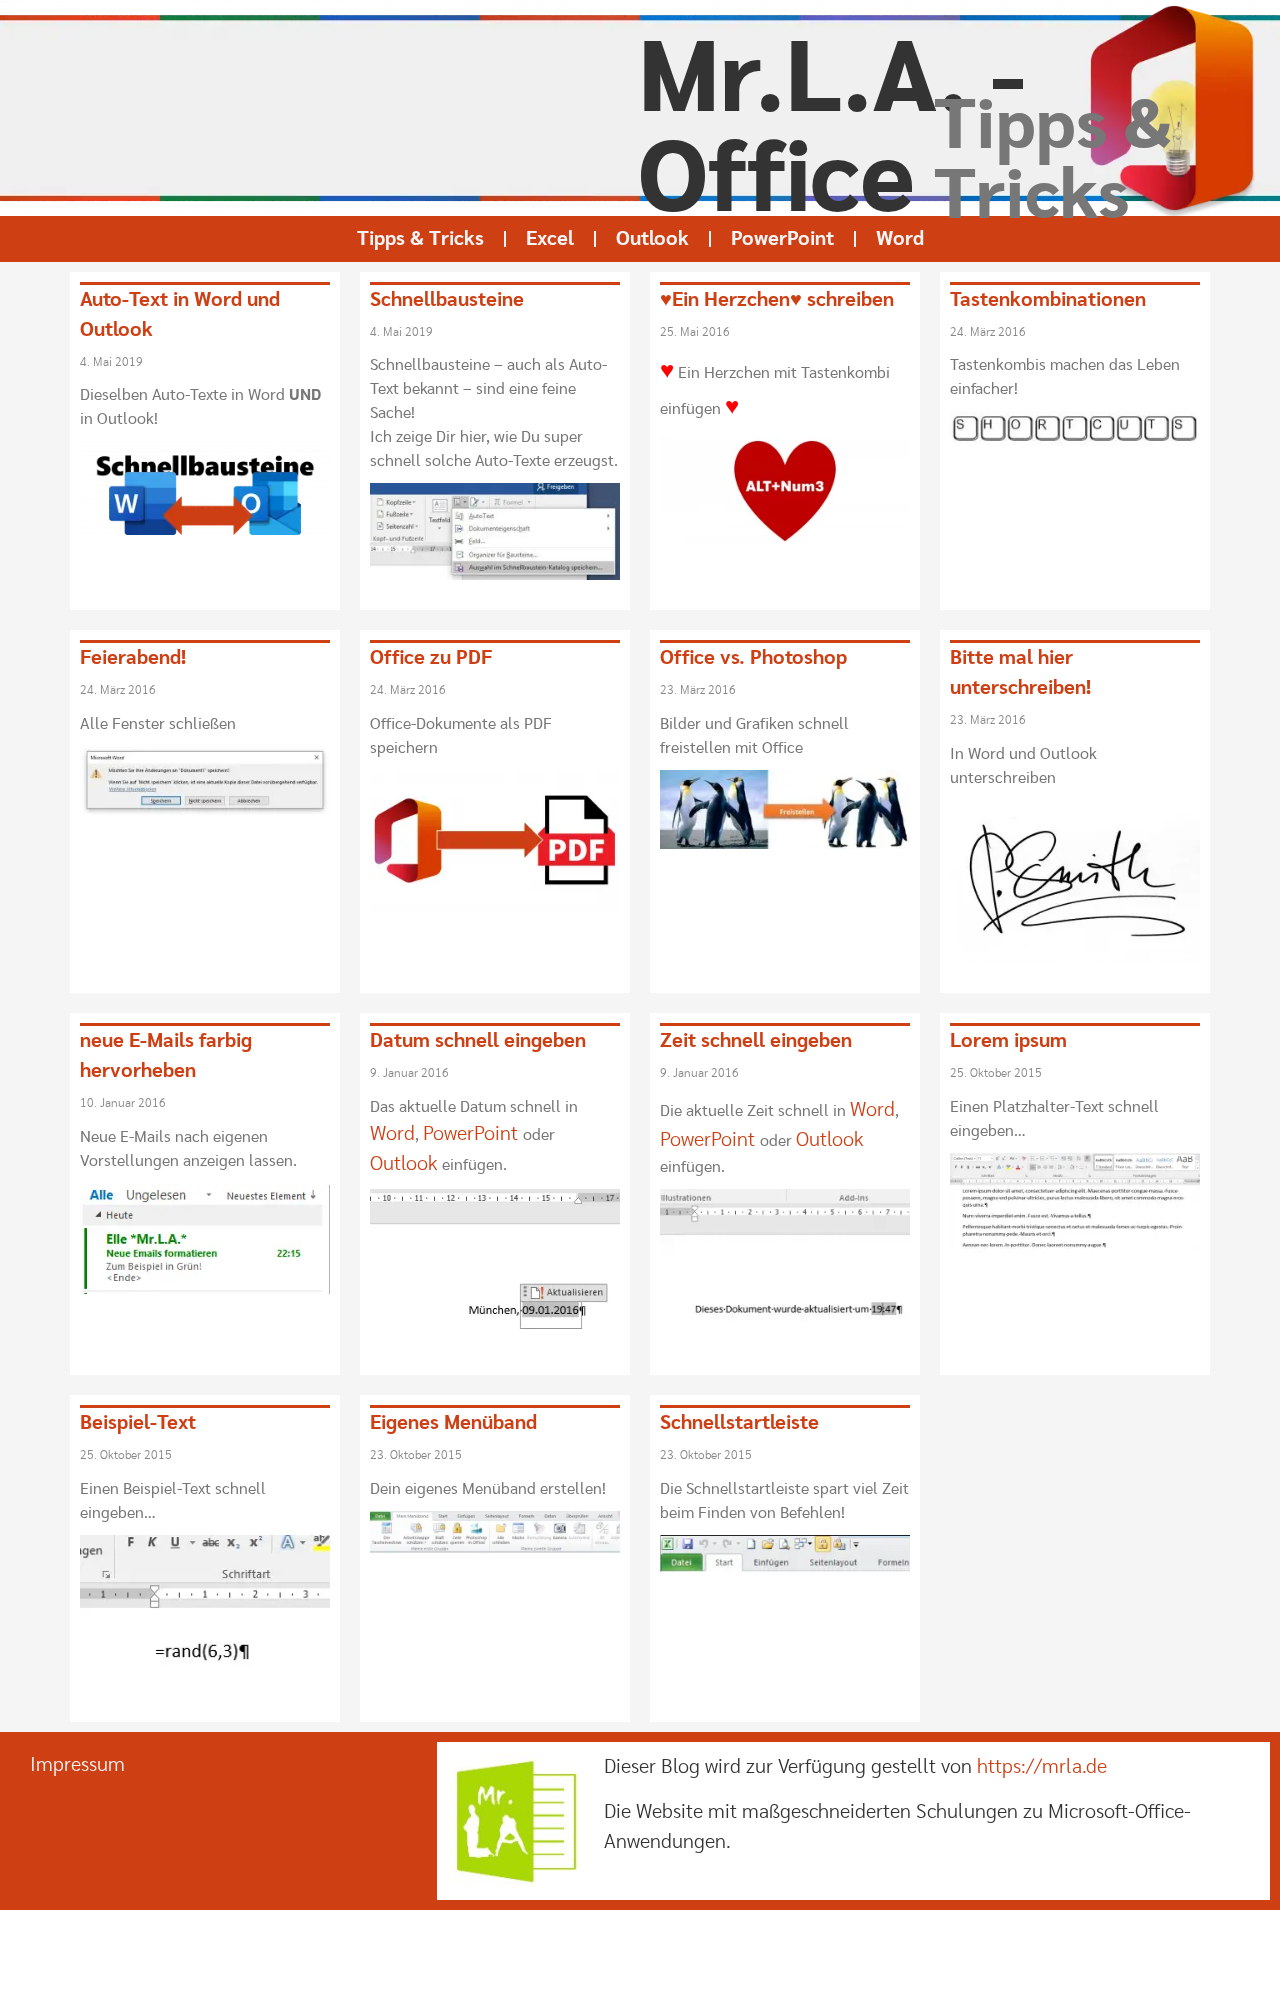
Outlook (652, 239)
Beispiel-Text (138, 1423)
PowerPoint (782, 239)
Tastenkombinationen (1048, 300)
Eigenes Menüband (453, 1423)
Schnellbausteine (447, 300)
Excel (550, 239)
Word (900, 239)
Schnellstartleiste (739, 1423)
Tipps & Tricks (420, 239)
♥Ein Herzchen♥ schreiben (777, 300)
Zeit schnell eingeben (756, 1041)
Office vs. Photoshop (753, 658)
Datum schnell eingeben (478, 1041)
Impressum (77, 1765)
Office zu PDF (431, 658)
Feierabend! (133, 658)
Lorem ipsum (1008, 1041)
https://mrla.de (1042, 1767)
